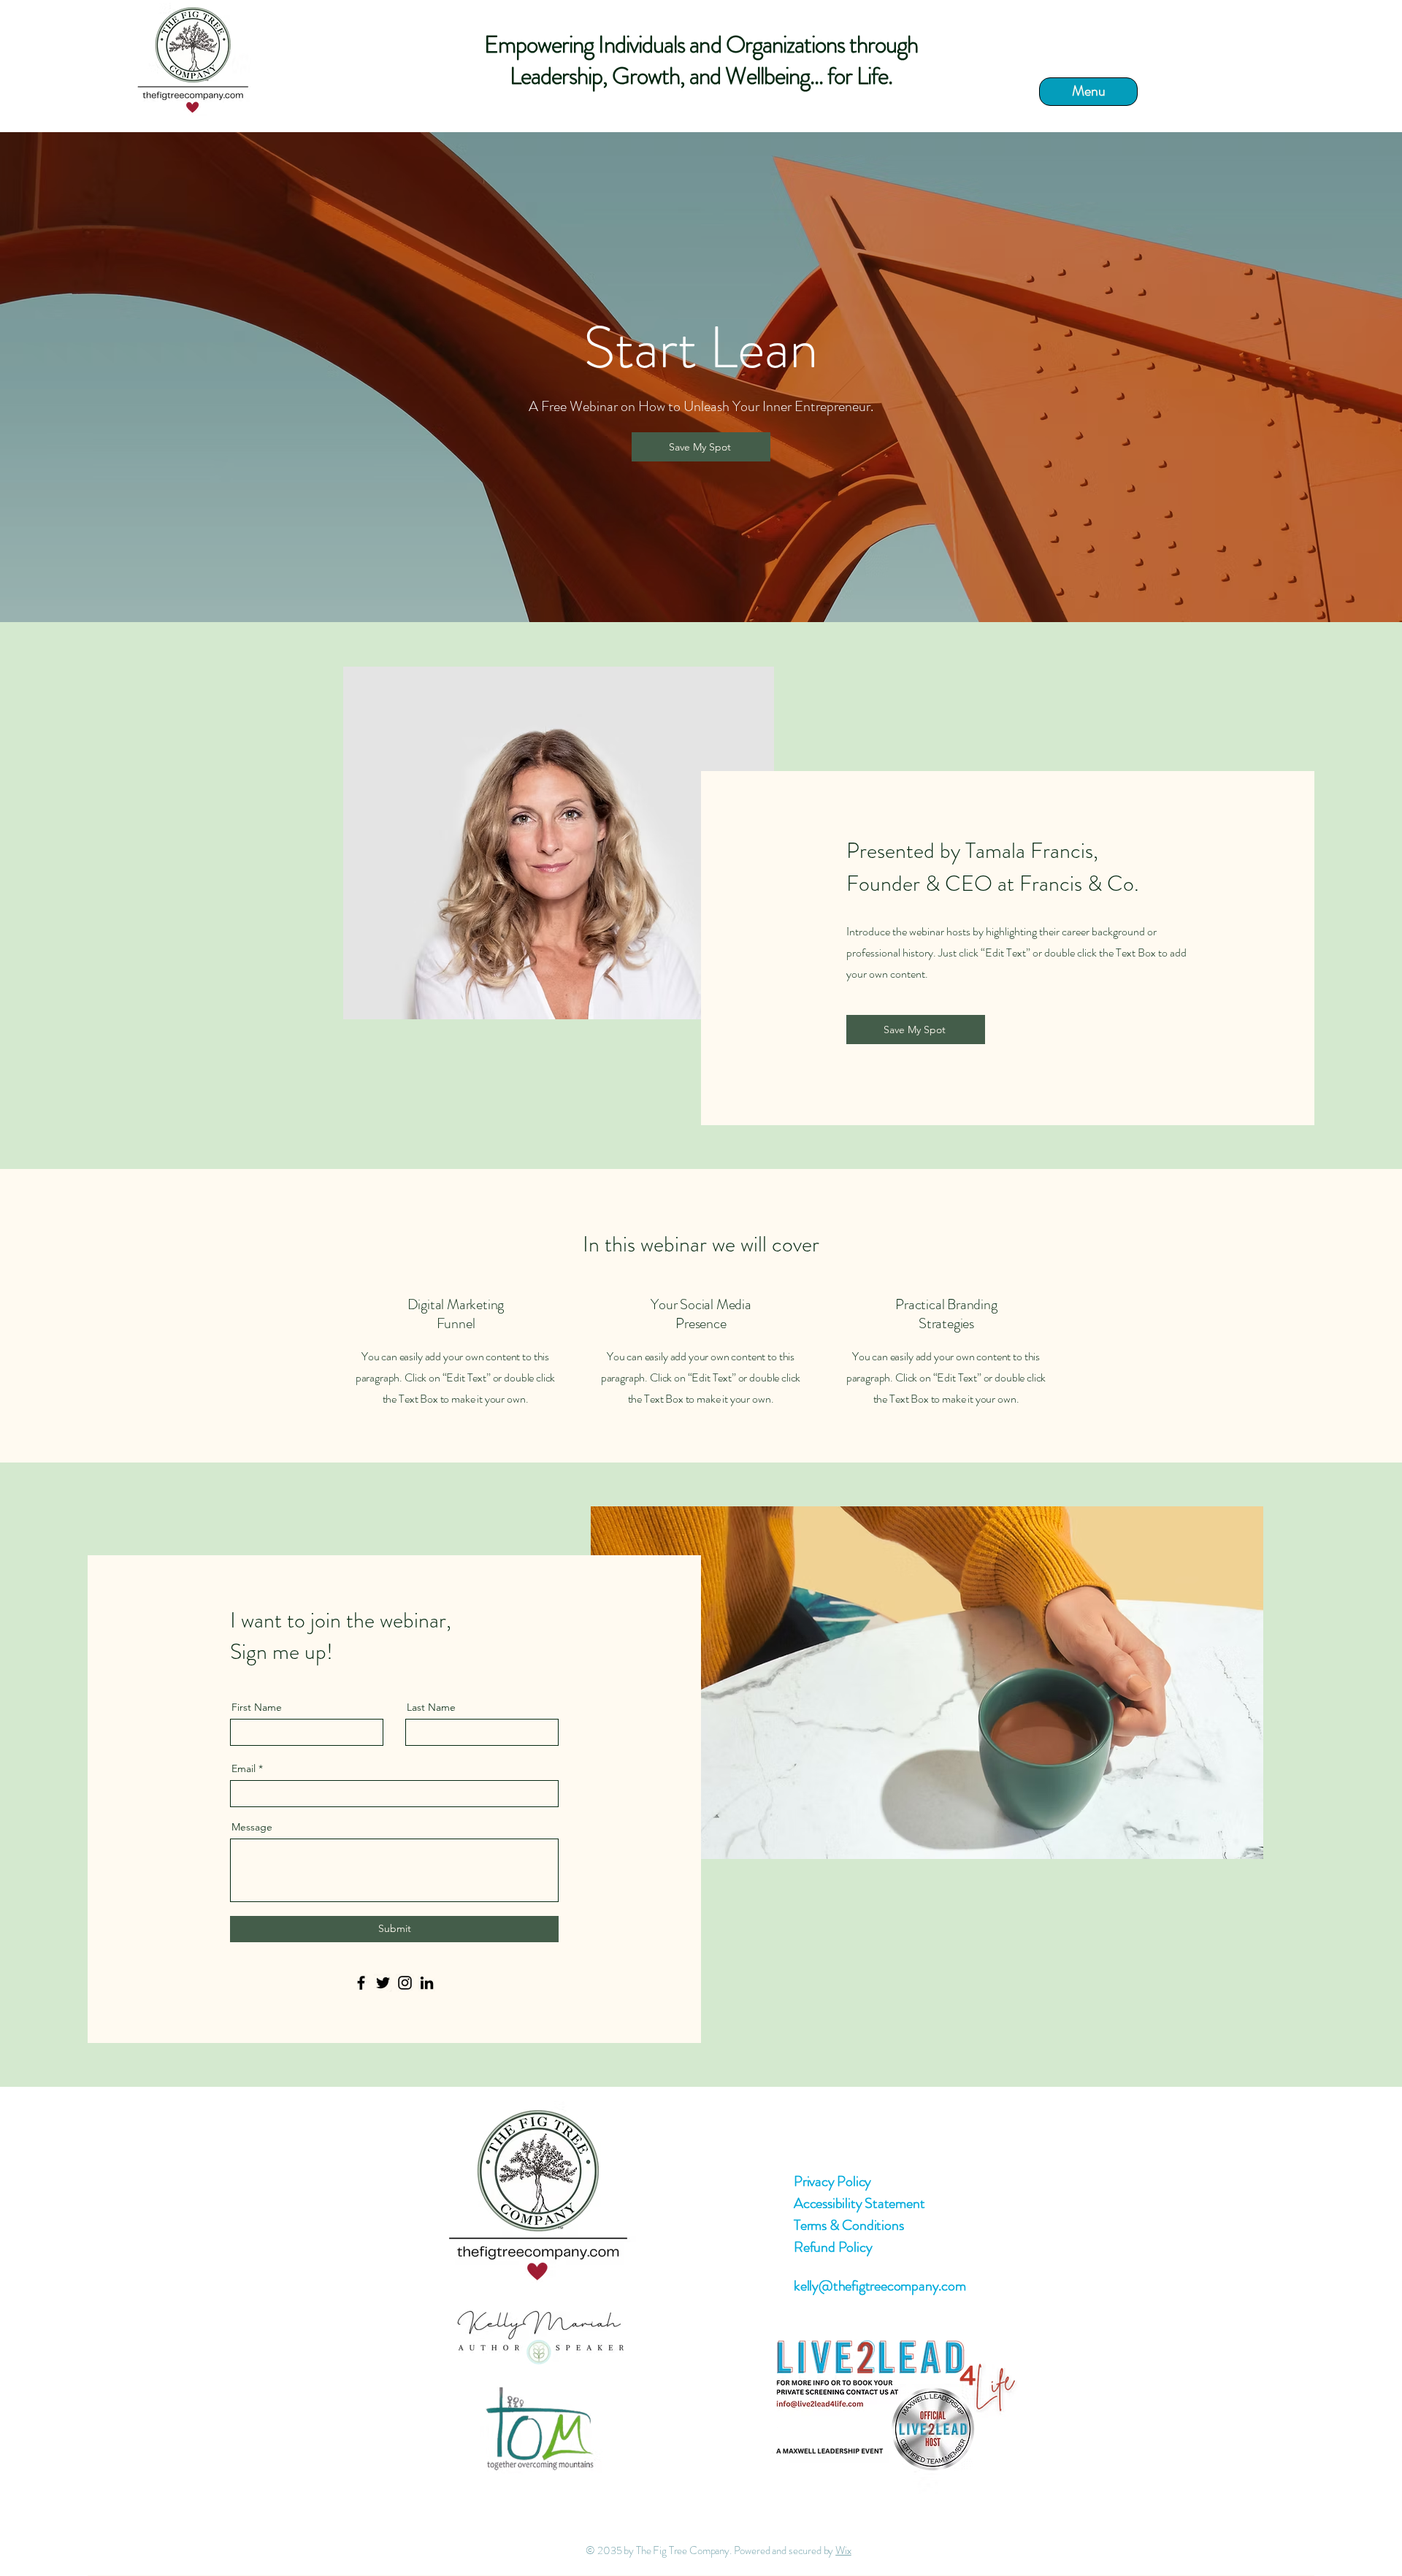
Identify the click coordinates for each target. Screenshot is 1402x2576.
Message (252, 1827)
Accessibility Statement (859, 2203)
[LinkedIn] (427, 1983)
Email (244, 1768)
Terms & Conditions (849, 2225)
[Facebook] (361, 1983)
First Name (257, 1707)
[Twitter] (383, 1983)
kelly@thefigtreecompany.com (880, 2286)
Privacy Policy (832, 2181)
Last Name (431, 1707)
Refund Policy (833, 2247)
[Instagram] (405, 1983)
